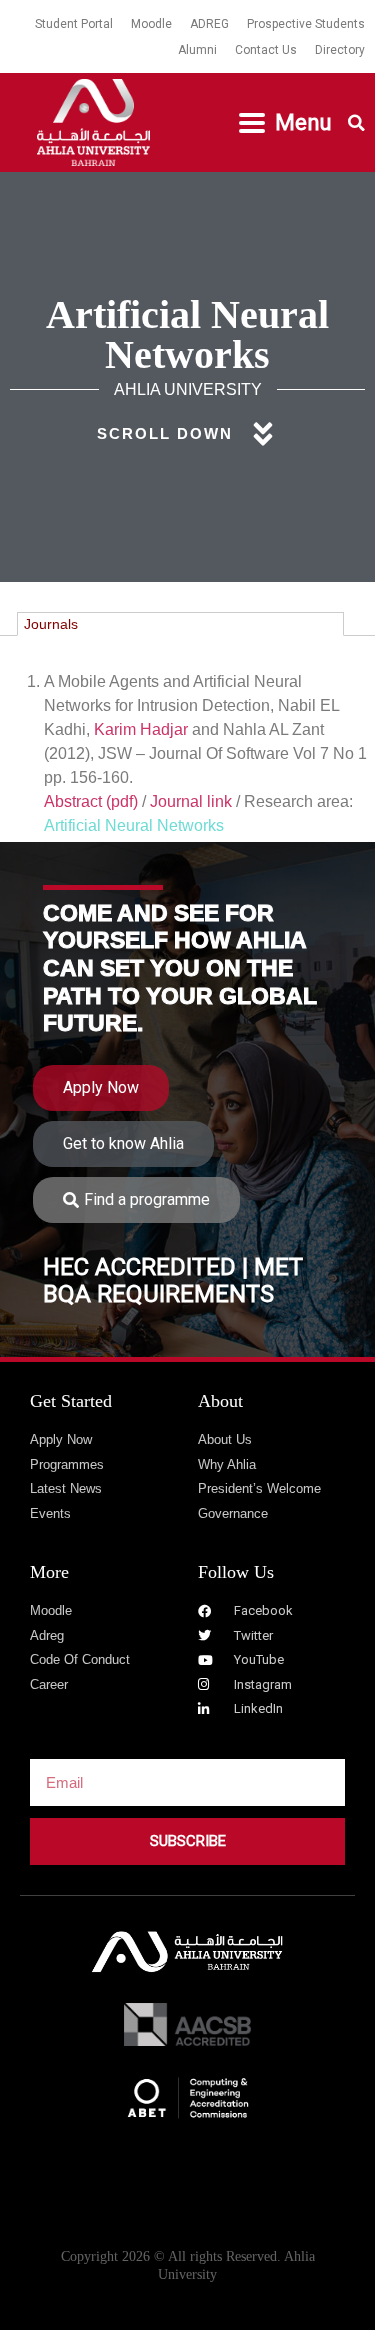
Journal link (191, 801)
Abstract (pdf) (91, 801)
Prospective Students (306, 24)
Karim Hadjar (141, 729)
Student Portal (74, 24)
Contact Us (266, 50)
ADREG (209, 24)
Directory (340, 50)
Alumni (197, 50)
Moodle (151, 24)
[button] (286, 123)
